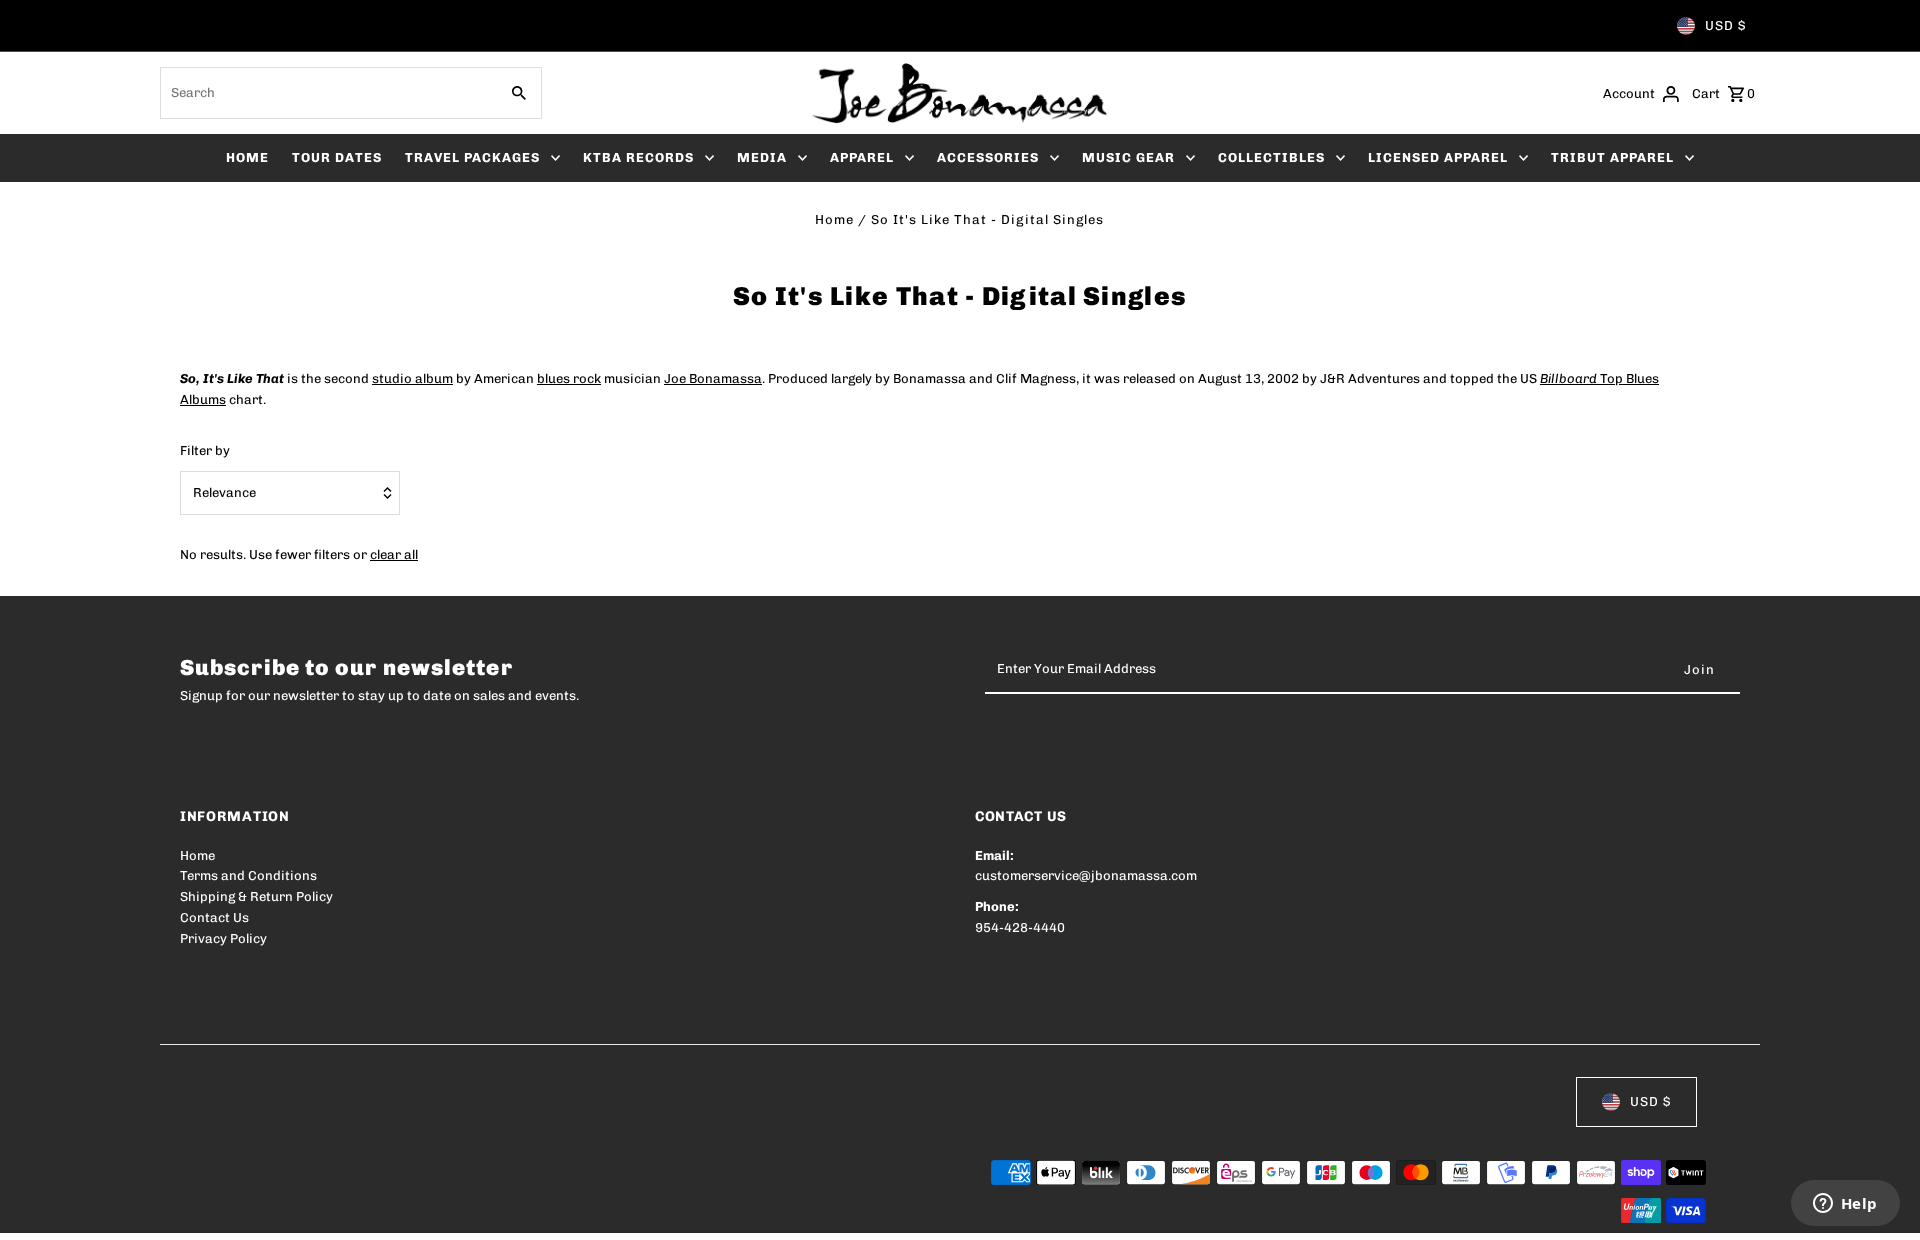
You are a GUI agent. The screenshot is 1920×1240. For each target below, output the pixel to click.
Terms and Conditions (248, 875)
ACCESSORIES (988, 157)
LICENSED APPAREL (1438, 157)
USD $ (1725, 25)
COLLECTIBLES (1271, 157)
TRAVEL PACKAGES (472, 157)
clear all (394, 554)
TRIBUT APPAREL (1612, 157)
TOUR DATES (337, 157)
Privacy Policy (223, 938)
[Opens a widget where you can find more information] (1845, 1205)
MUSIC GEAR (1128, 157)
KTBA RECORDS (638, 157)
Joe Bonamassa (713, 378)
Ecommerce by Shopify (548, 1211)
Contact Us (214, 917)
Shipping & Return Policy (256, 896)
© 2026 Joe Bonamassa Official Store (296, 1211)
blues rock (569, 378)
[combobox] (327, 93)
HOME (247, 157)
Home (834, 219)
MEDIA (762, 157)
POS (435, 1211)
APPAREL (862, 157)
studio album (412, 378)
